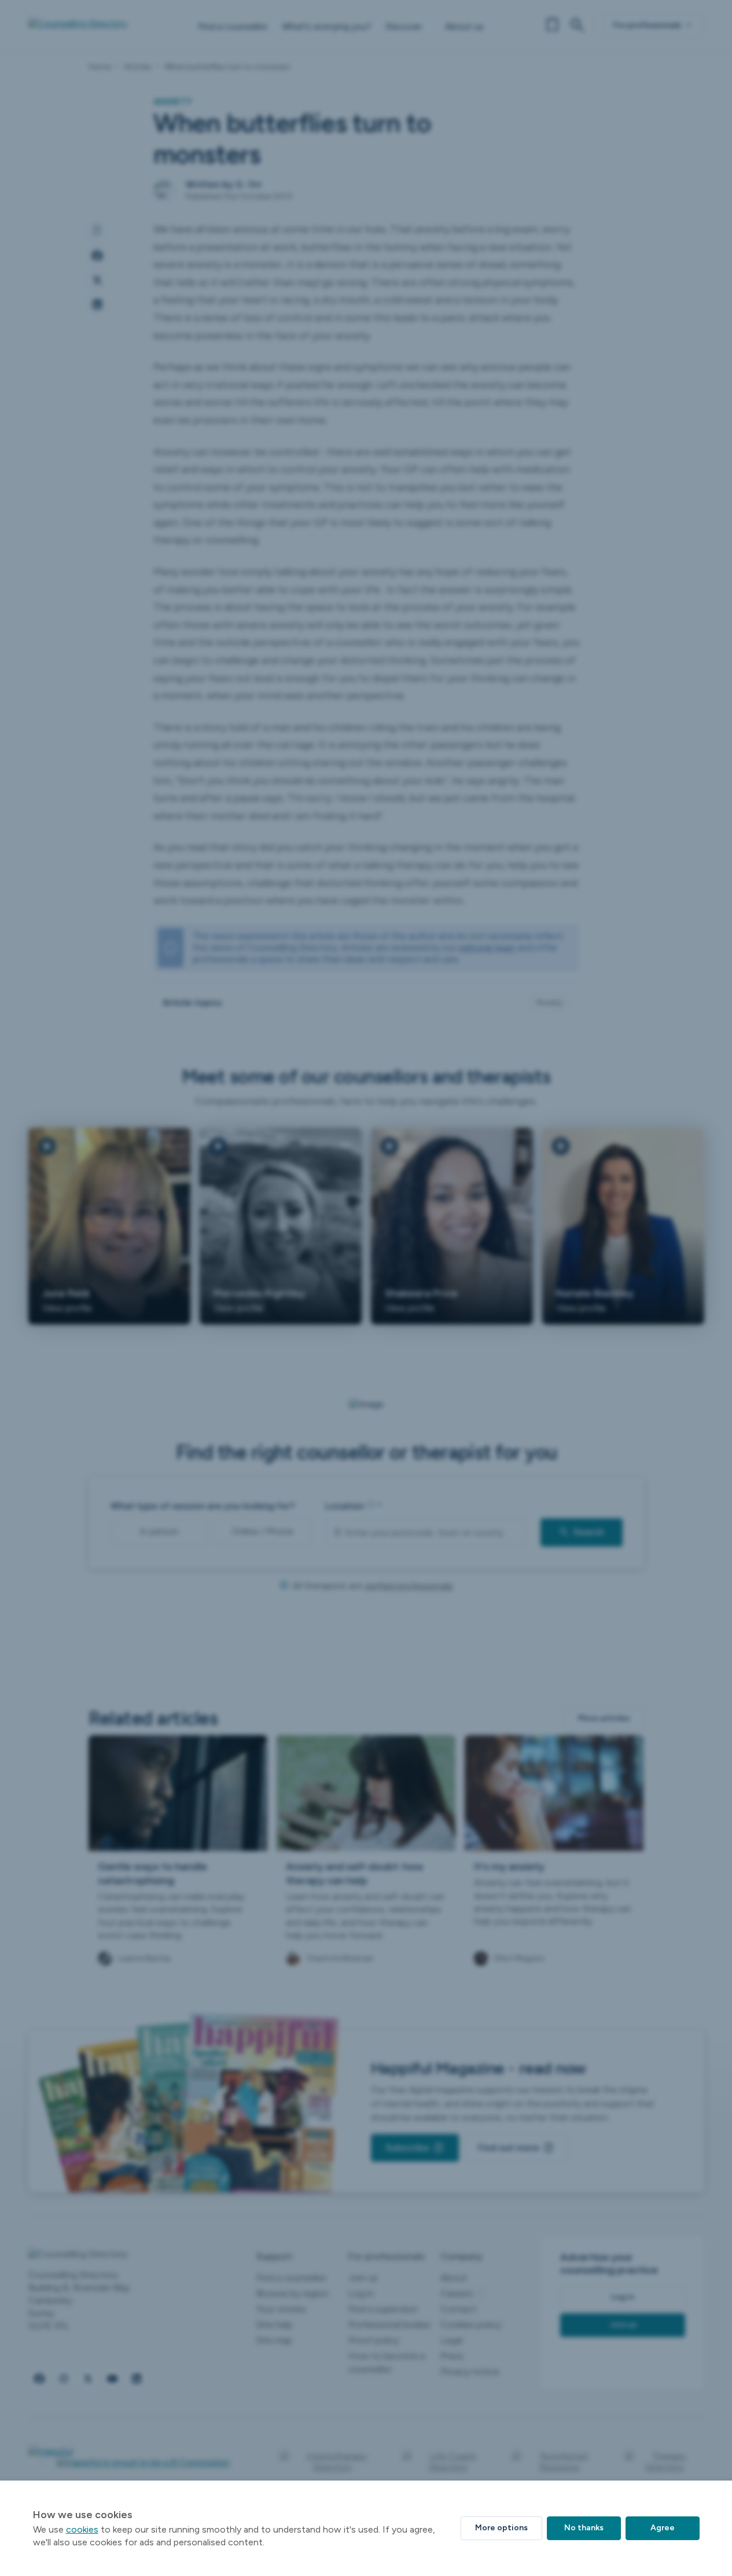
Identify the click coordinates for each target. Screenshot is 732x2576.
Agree (663, 2528)
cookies (82, 2529)
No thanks (584, 2528)
